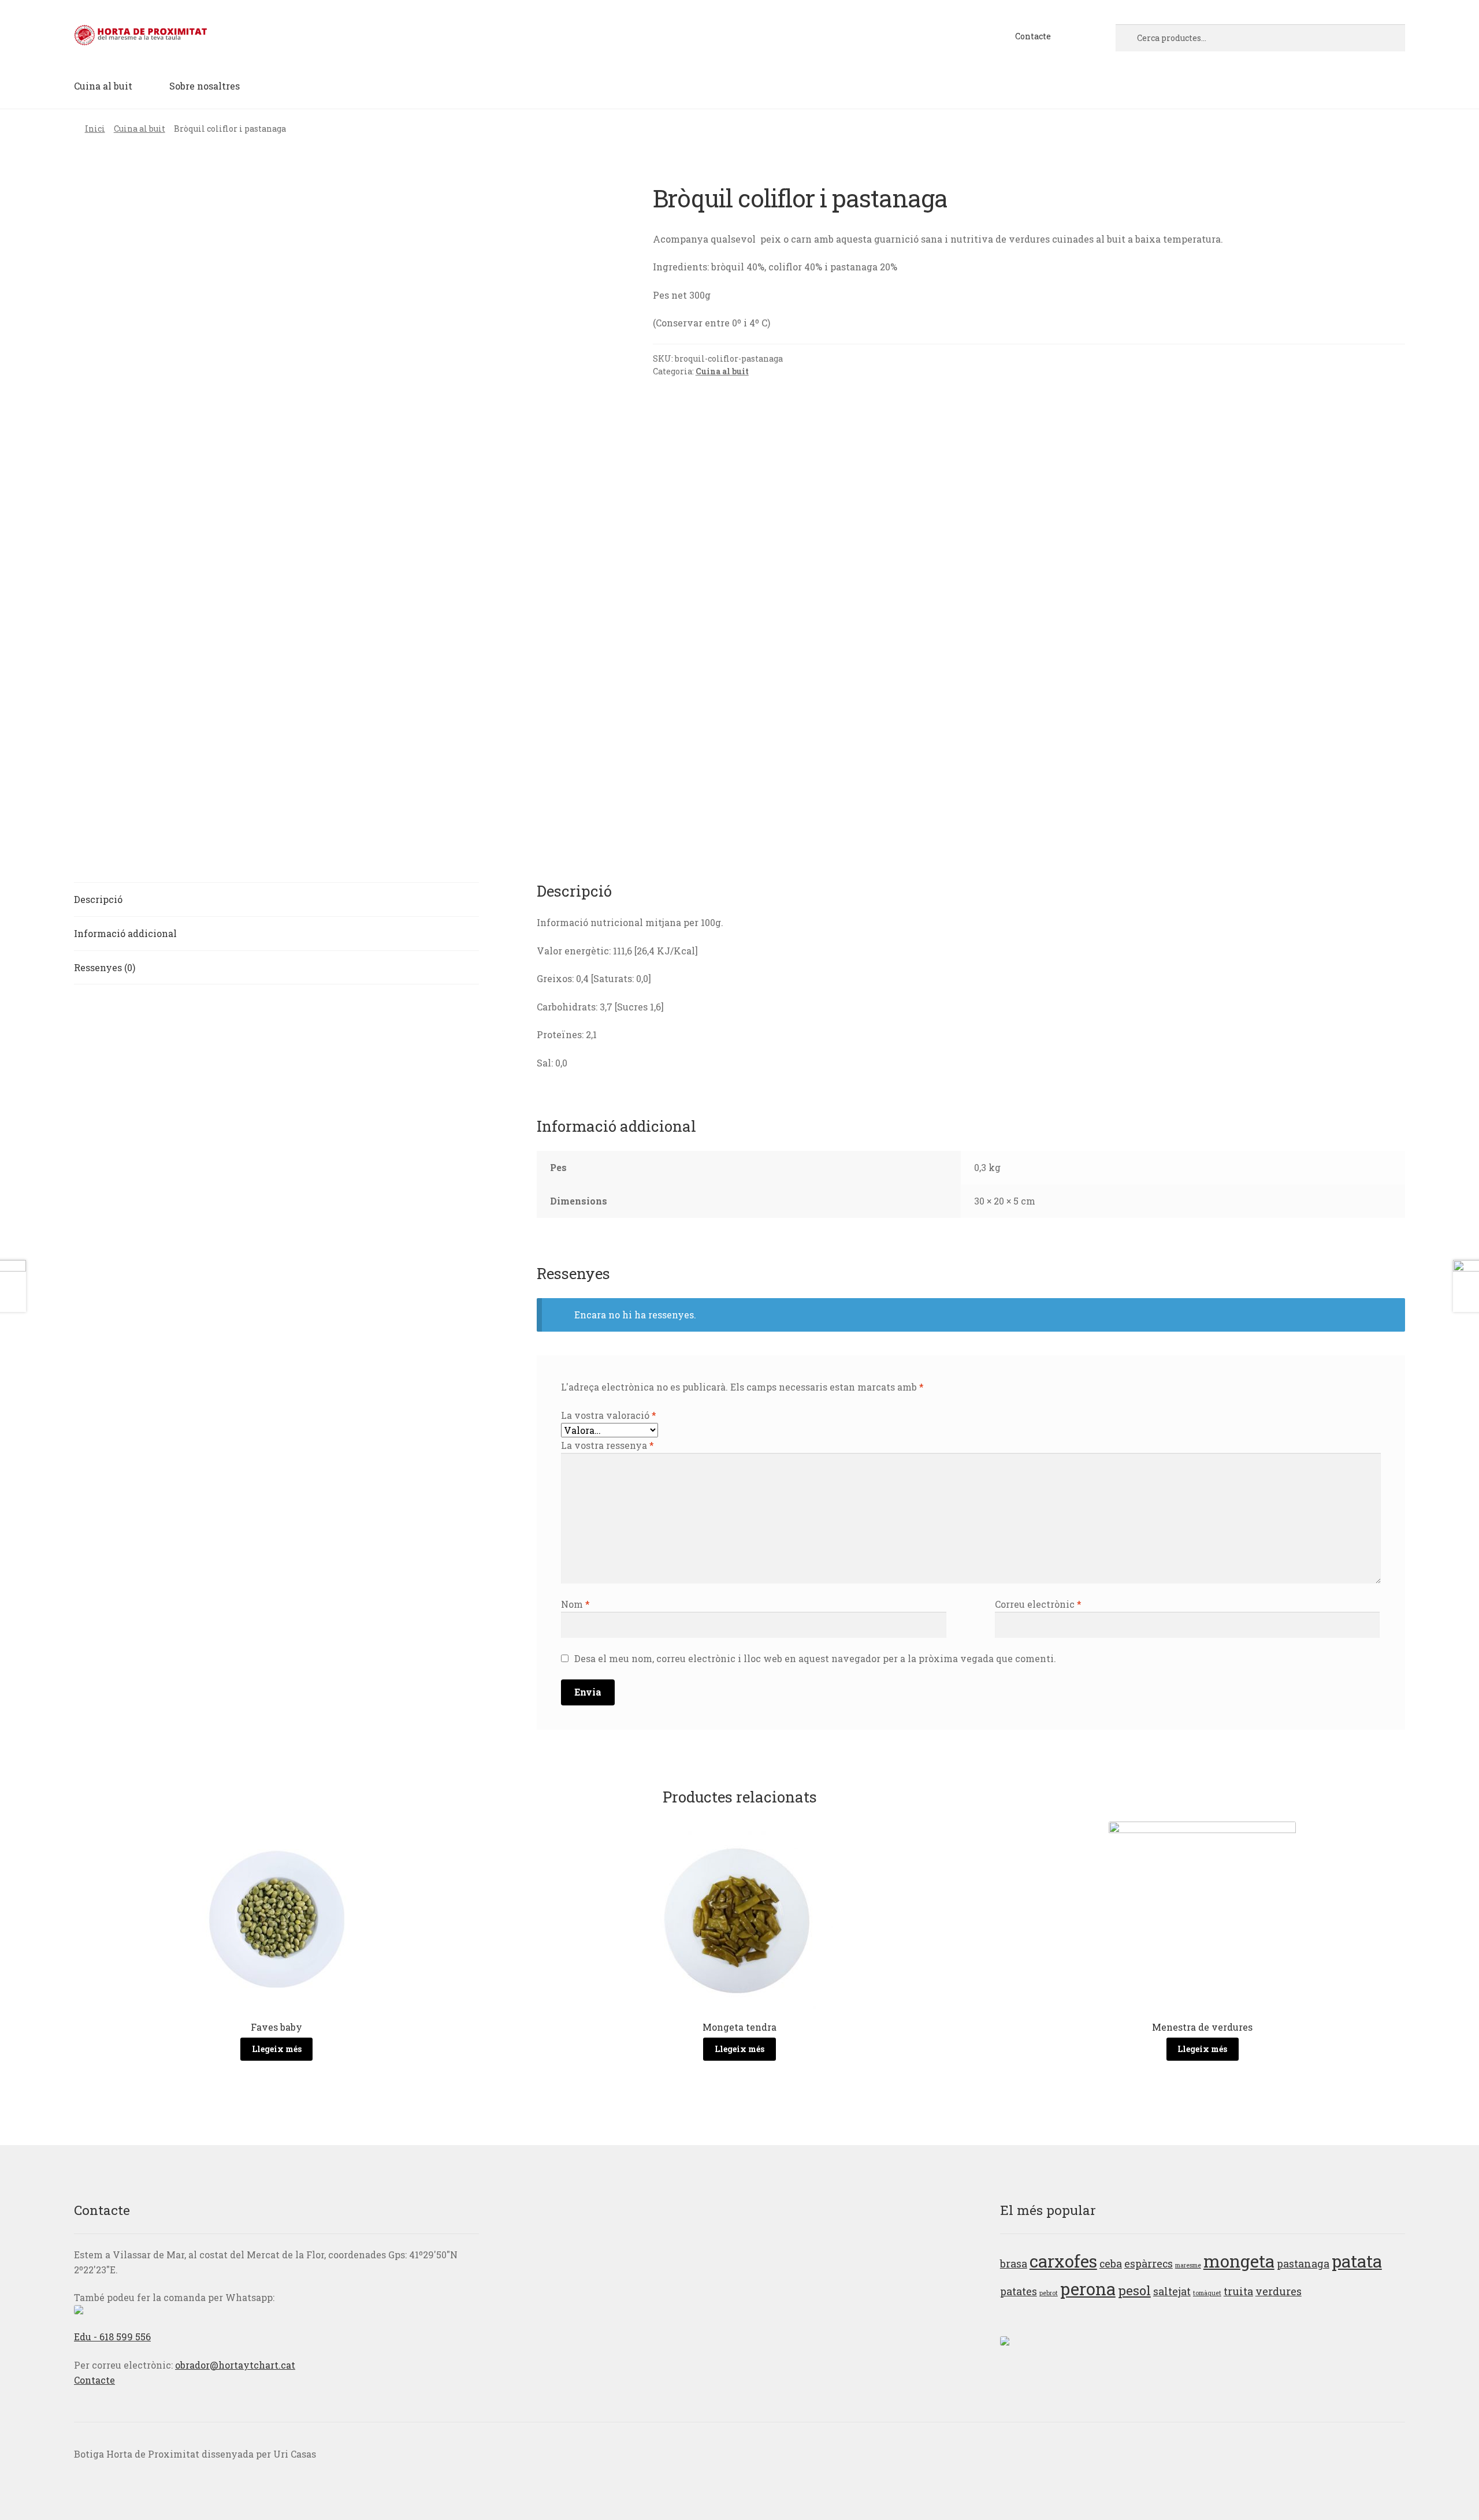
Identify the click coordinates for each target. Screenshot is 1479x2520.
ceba (1111, 2263)
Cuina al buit (103, 86)
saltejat (1172, 2291)
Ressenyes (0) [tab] (105, 967)
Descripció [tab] (98, 899)
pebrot (1049, 2293)
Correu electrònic (1038, 1604)
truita (1238, 2291)
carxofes (1063, 2261)
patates (1019, 2291)
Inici (95, 129)
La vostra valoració (609, 1415)
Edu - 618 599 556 (112, 2337)
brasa (1014, 2263)
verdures (1279, 2291)
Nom (575, 1604)
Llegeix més (277, 2049)
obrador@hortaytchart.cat (235, 2365)
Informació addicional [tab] (125, 933)
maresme (1188, 2265)
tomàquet (1207, 2293)
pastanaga (1303, 2263)
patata (1357, 2261)
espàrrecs (1149, 2263)
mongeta (1239, 2261)
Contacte (1033, 36)
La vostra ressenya (607, 1445)
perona (1088, 2289)
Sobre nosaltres (205, 86)
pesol (1134, 2290)
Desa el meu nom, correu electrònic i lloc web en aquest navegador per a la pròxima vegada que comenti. (815, 1658)
